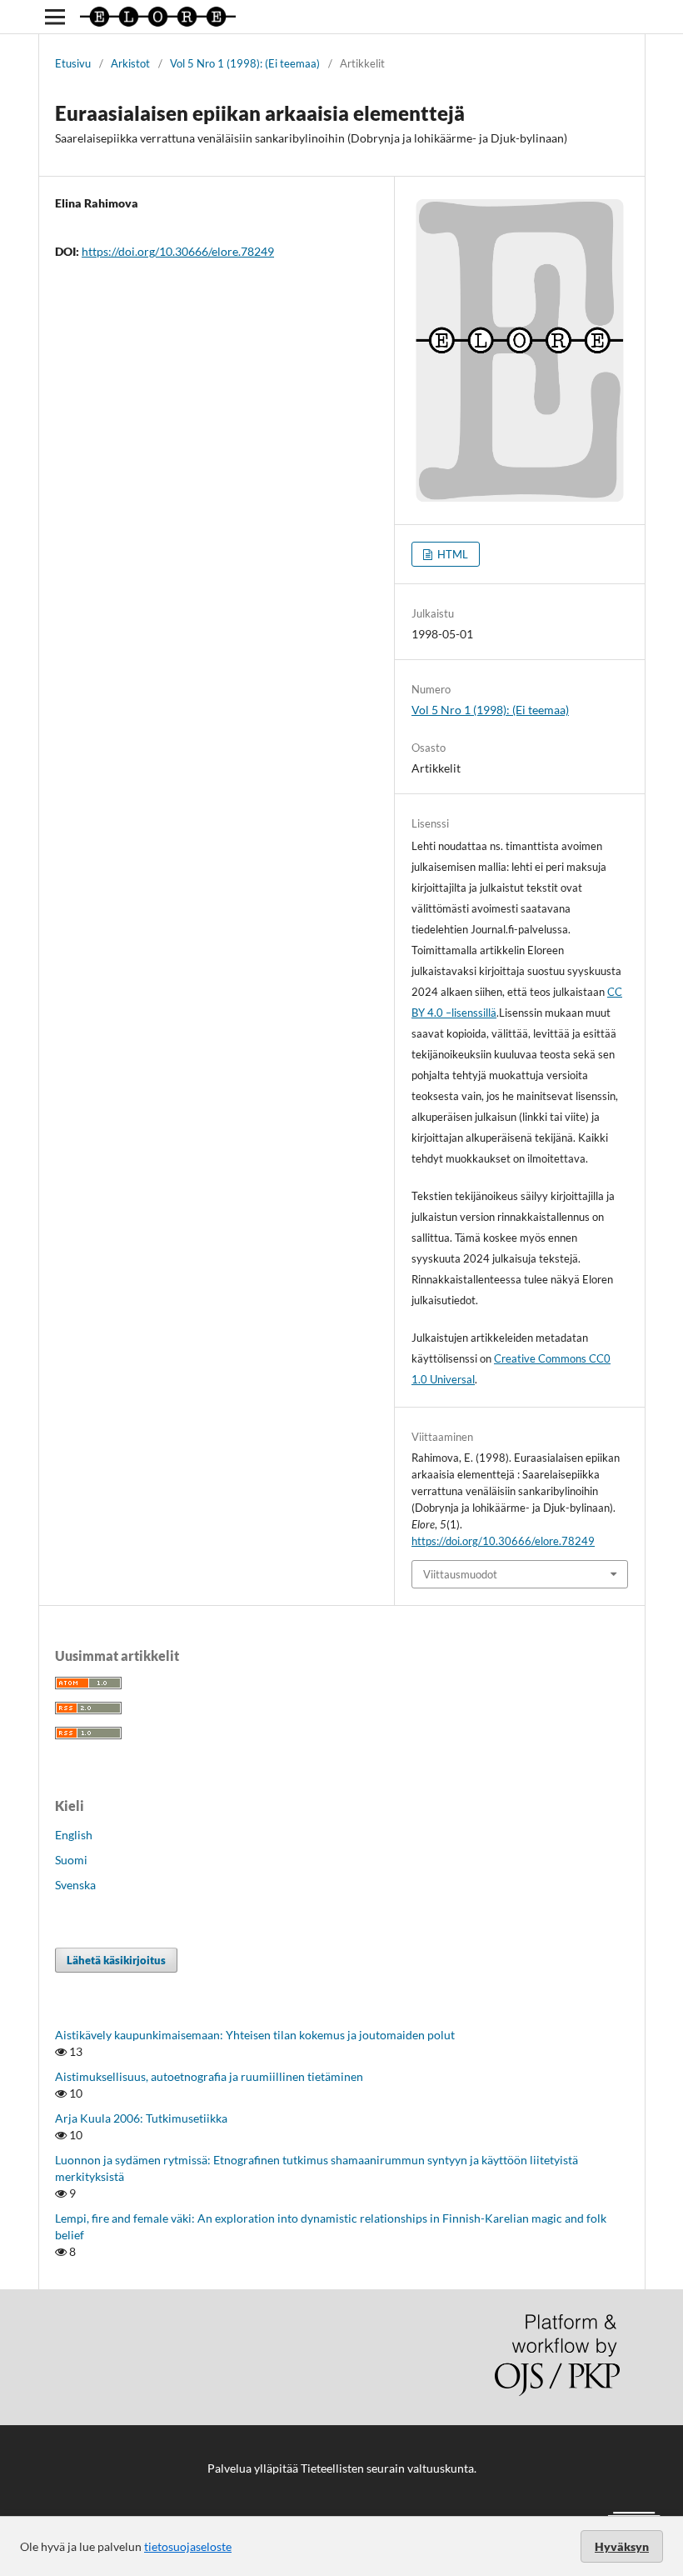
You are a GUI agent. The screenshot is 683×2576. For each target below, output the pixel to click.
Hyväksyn (622, 2546)
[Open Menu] (55, 17)
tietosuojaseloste (188, 2546)
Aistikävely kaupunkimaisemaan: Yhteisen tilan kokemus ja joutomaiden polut (255, 2035)
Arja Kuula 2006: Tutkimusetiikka (141, 2118)
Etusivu (73, 63)
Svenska (75, 1885)
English (74, 1835)
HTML (451, 554)
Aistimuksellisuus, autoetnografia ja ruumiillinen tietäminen (209, 2076)
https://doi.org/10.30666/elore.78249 (178, 251)
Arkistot (130, 63)
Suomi (71, 1860)
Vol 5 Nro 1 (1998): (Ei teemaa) (245, 63)
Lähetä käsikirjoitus (116, 1960)
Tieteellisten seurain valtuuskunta (387, 2468)
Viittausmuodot (460, 1574)
